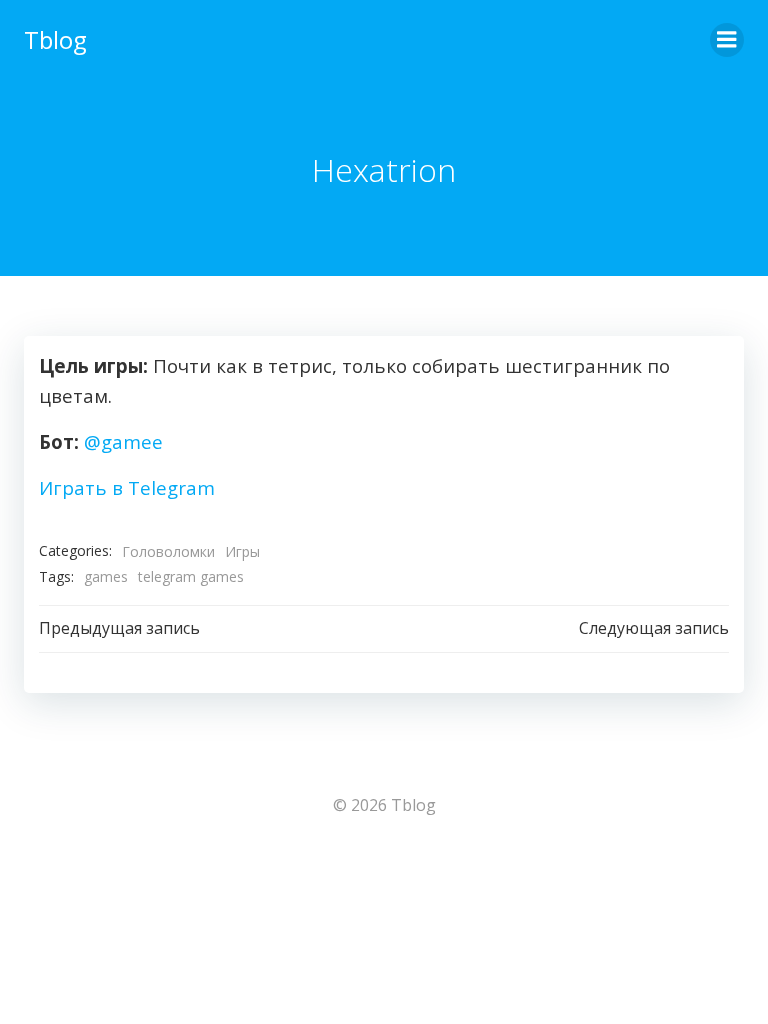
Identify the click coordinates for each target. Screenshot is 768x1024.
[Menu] (727, 40)
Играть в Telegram (127, 487)
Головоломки (168, 551)
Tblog (55, 39)
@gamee (123, 441)
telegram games (191, 576)
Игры (242, 551)
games (106, 576)
